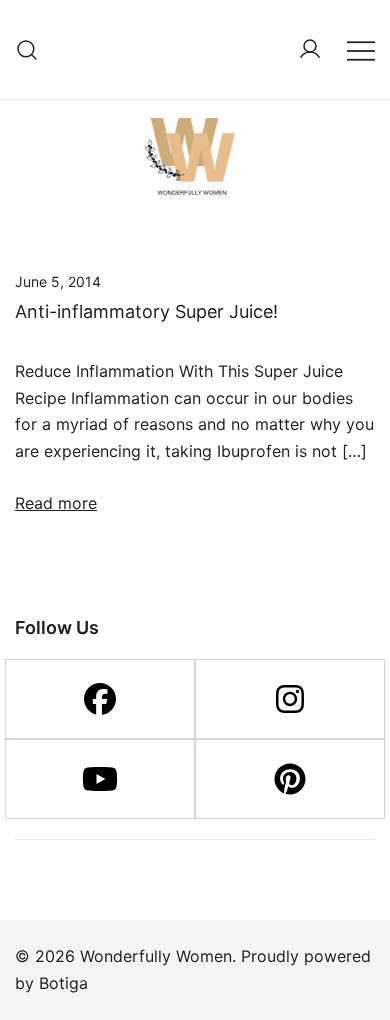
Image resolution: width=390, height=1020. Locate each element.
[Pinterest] (290, 779)
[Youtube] (100, 779)
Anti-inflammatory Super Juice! (146, 311)
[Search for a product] (27, 49)
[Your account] (310, 50)
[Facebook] (100, 699)
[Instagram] (290, 699)
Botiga (63, 983)
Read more (56, 503)
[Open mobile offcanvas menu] (361, 49)
